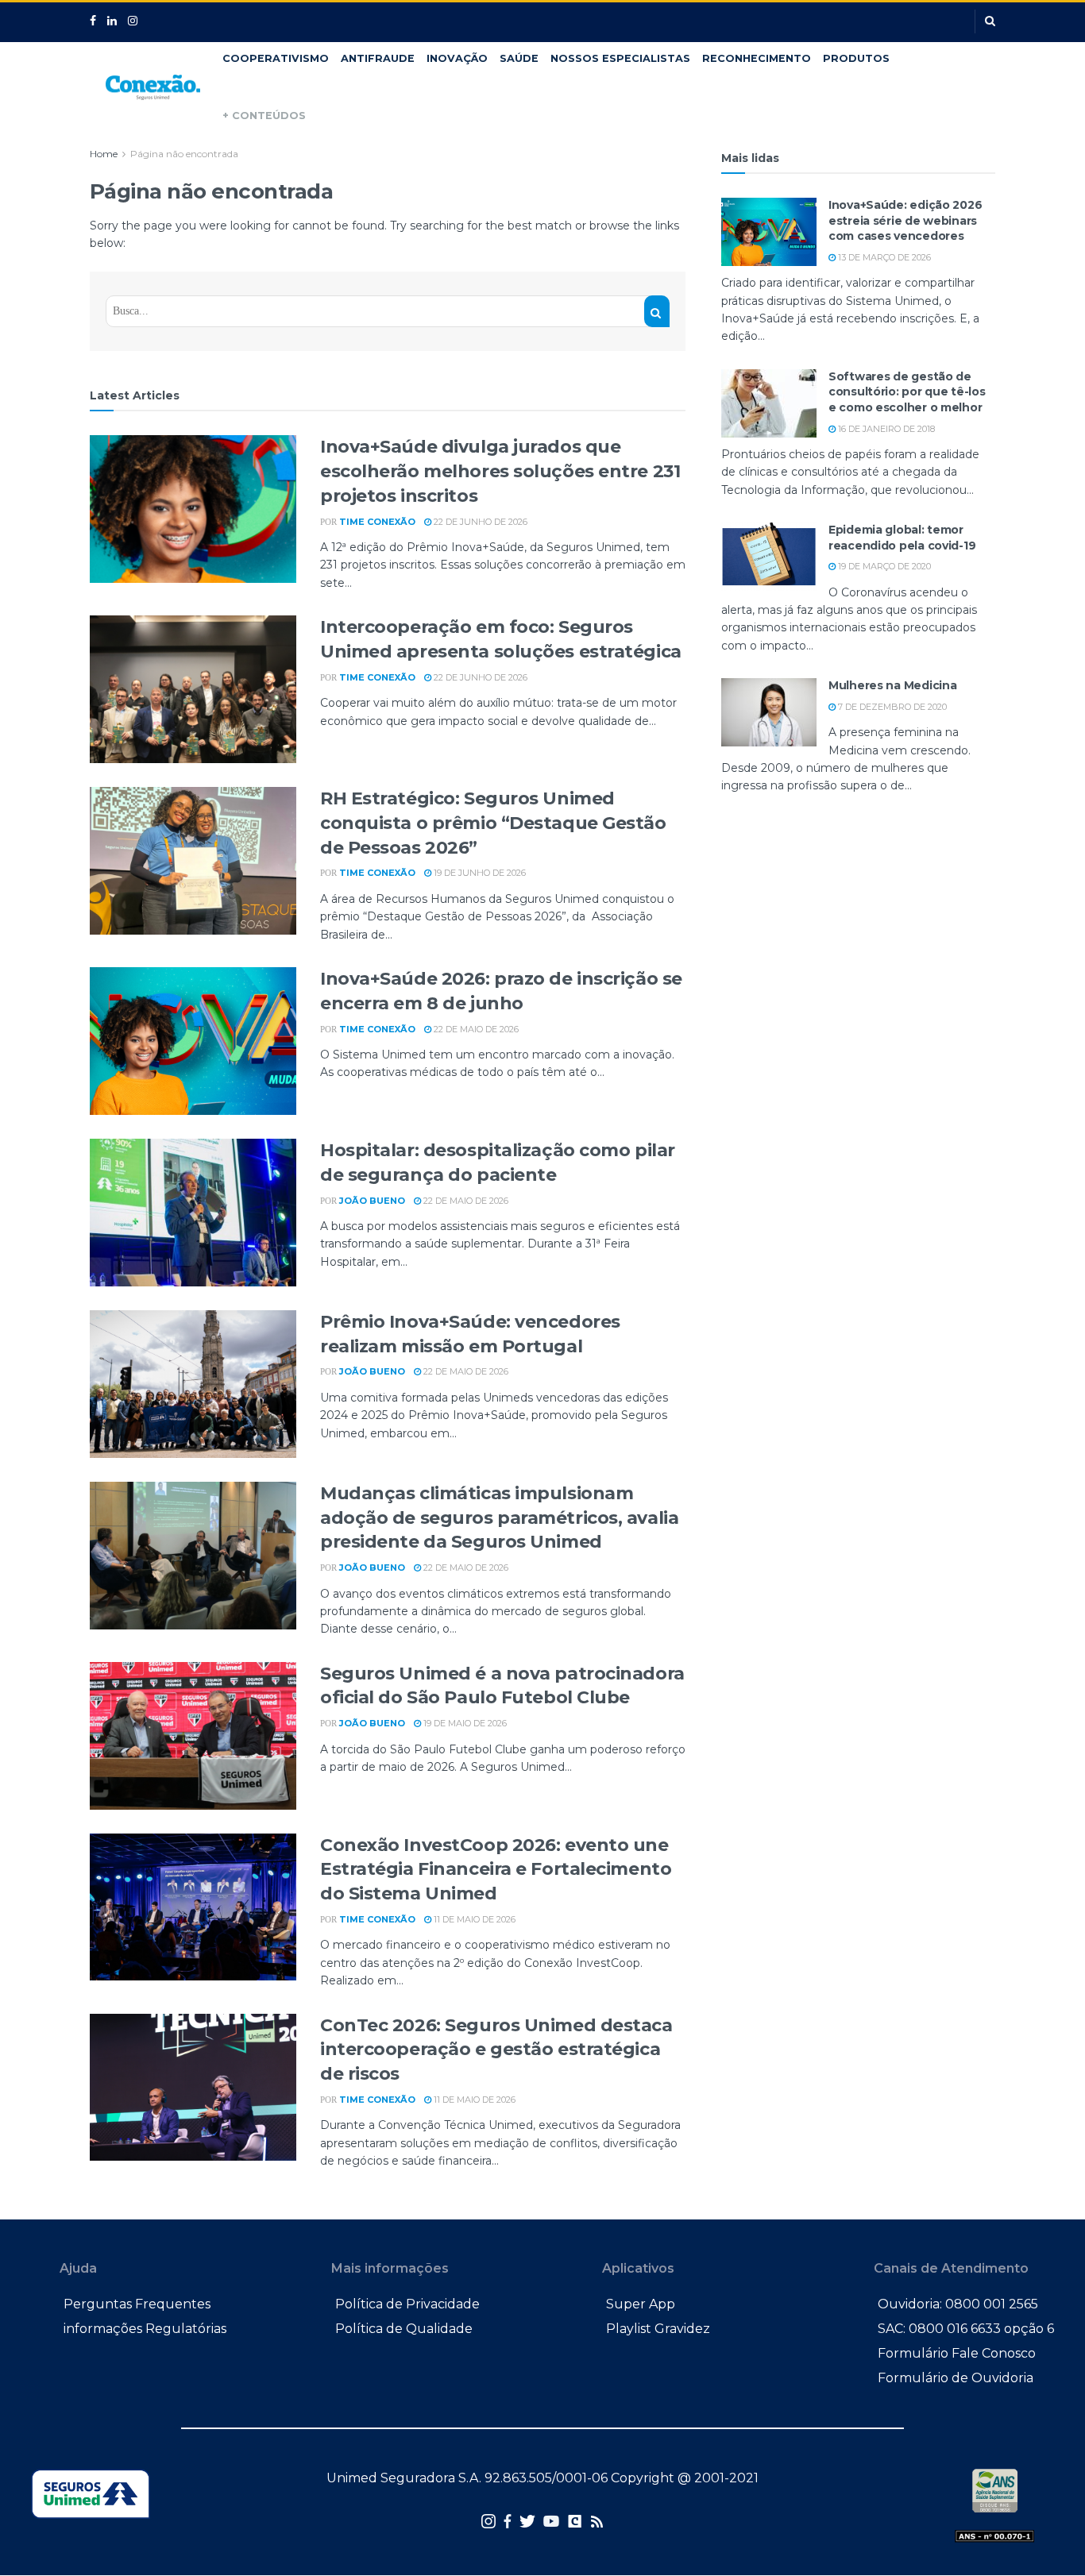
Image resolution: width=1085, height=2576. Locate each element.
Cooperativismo (276, 58)
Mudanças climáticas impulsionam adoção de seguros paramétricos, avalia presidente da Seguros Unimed (499, 1518)
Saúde (519, 58)
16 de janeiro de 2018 (885, 429)
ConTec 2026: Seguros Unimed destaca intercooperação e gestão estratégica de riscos (496, 2050)
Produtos (856, 58)
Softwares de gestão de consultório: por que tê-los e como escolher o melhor (907, 392)
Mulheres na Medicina (892, 685)
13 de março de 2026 (883, 257)
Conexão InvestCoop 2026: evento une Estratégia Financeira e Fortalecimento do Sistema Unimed (496, 1870)
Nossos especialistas (620, 58)
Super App (641, 2304)
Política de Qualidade (404, 2329)
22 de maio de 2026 (475, 1029)
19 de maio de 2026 (464, 1723)
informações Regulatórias (145, 2329)
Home (104, 154)
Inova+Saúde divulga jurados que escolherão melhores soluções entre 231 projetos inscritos (500, 471)
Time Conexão (377, 522)
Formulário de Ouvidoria (956, 2378)
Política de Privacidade (407, 2304)
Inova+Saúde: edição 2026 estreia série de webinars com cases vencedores (905, 220)
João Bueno (372, 1201)
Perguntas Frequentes (137, 2304)
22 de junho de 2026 (479, 522)
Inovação (457, 58)
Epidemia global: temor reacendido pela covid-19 (902, 538)
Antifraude (378, 58)
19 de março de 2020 (883, 566)
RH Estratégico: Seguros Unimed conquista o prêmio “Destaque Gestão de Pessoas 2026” (493, 823)
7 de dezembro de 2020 (891, 707)
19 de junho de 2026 (479, 873)
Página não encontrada (184, 154)
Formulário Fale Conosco (957, 2353)
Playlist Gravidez (658, 2329)
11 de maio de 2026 (473, 1919)
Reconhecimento (757, 58)
